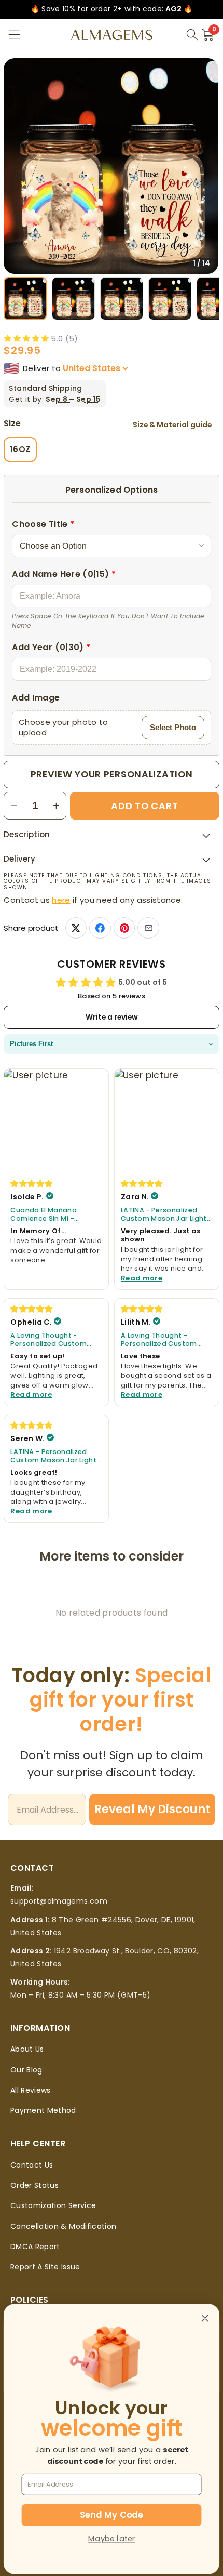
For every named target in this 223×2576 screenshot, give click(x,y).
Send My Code (111, 2515)
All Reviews (31, 2090)
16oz (20, 449)
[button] (14, 35)
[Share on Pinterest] (124, 928)
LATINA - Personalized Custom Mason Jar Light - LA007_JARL (166, 1215)
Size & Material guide (172, 425)
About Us (27, 2049)
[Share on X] (76, 928)
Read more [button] (142, 1278)
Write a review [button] (112, 1017)
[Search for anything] (192, 35)
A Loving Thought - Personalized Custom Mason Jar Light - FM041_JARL (48, 1340)
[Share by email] (148, 928)
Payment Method (43, 2110)
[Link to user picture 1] (56, 1121)
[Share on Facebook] (100, 928)
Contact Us (32, 2165)
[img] (32, 1183)
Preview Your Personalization (112, 774)
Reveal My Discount (152, 1809)
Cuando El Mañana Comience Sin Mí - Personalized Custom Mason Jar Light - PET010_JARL (48, 1215)
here (61, 900)
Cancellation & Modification (63, 2226)
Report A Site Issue (45, 2267)
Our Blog (26, 2070)
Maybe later (112, 2539)
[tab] (25, 299)
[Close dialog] (205, 2318)
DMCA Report (35, 2247)
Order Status (34, 2185)
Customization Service (53, 2205)
